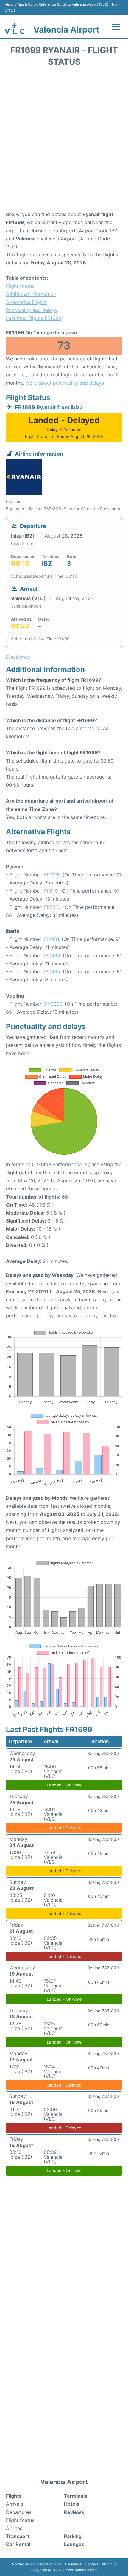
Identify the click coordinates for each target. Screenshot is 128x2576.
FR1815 (52, 875)
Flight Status (20, 286)
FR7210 (52, 907)
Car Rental (18, 2544)
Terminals (76, 2496)
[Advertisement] (64, 141)
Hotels (72, 2504)
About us (109, 2564)
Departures (19, 2512)
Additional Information (31, 294)
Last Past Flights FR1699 (34, 318)
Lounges (74, 2544)
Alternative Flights (26, 302)
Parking (73, 2536)
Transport (18, 2536)
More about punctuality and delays (65, 383)
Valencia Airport (66, 30)
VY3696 (53, 1004)
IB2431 (51, 939)
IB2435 (52, 971)
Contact (92, 2564)
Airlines (14, 2528)
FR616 (51, 891)
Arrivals (14, 2504)
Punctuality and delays (31, 310)
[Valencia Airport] (14, 28)
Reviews (74, 2512)
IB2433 (52, 955)
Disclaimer (72, 2564)
